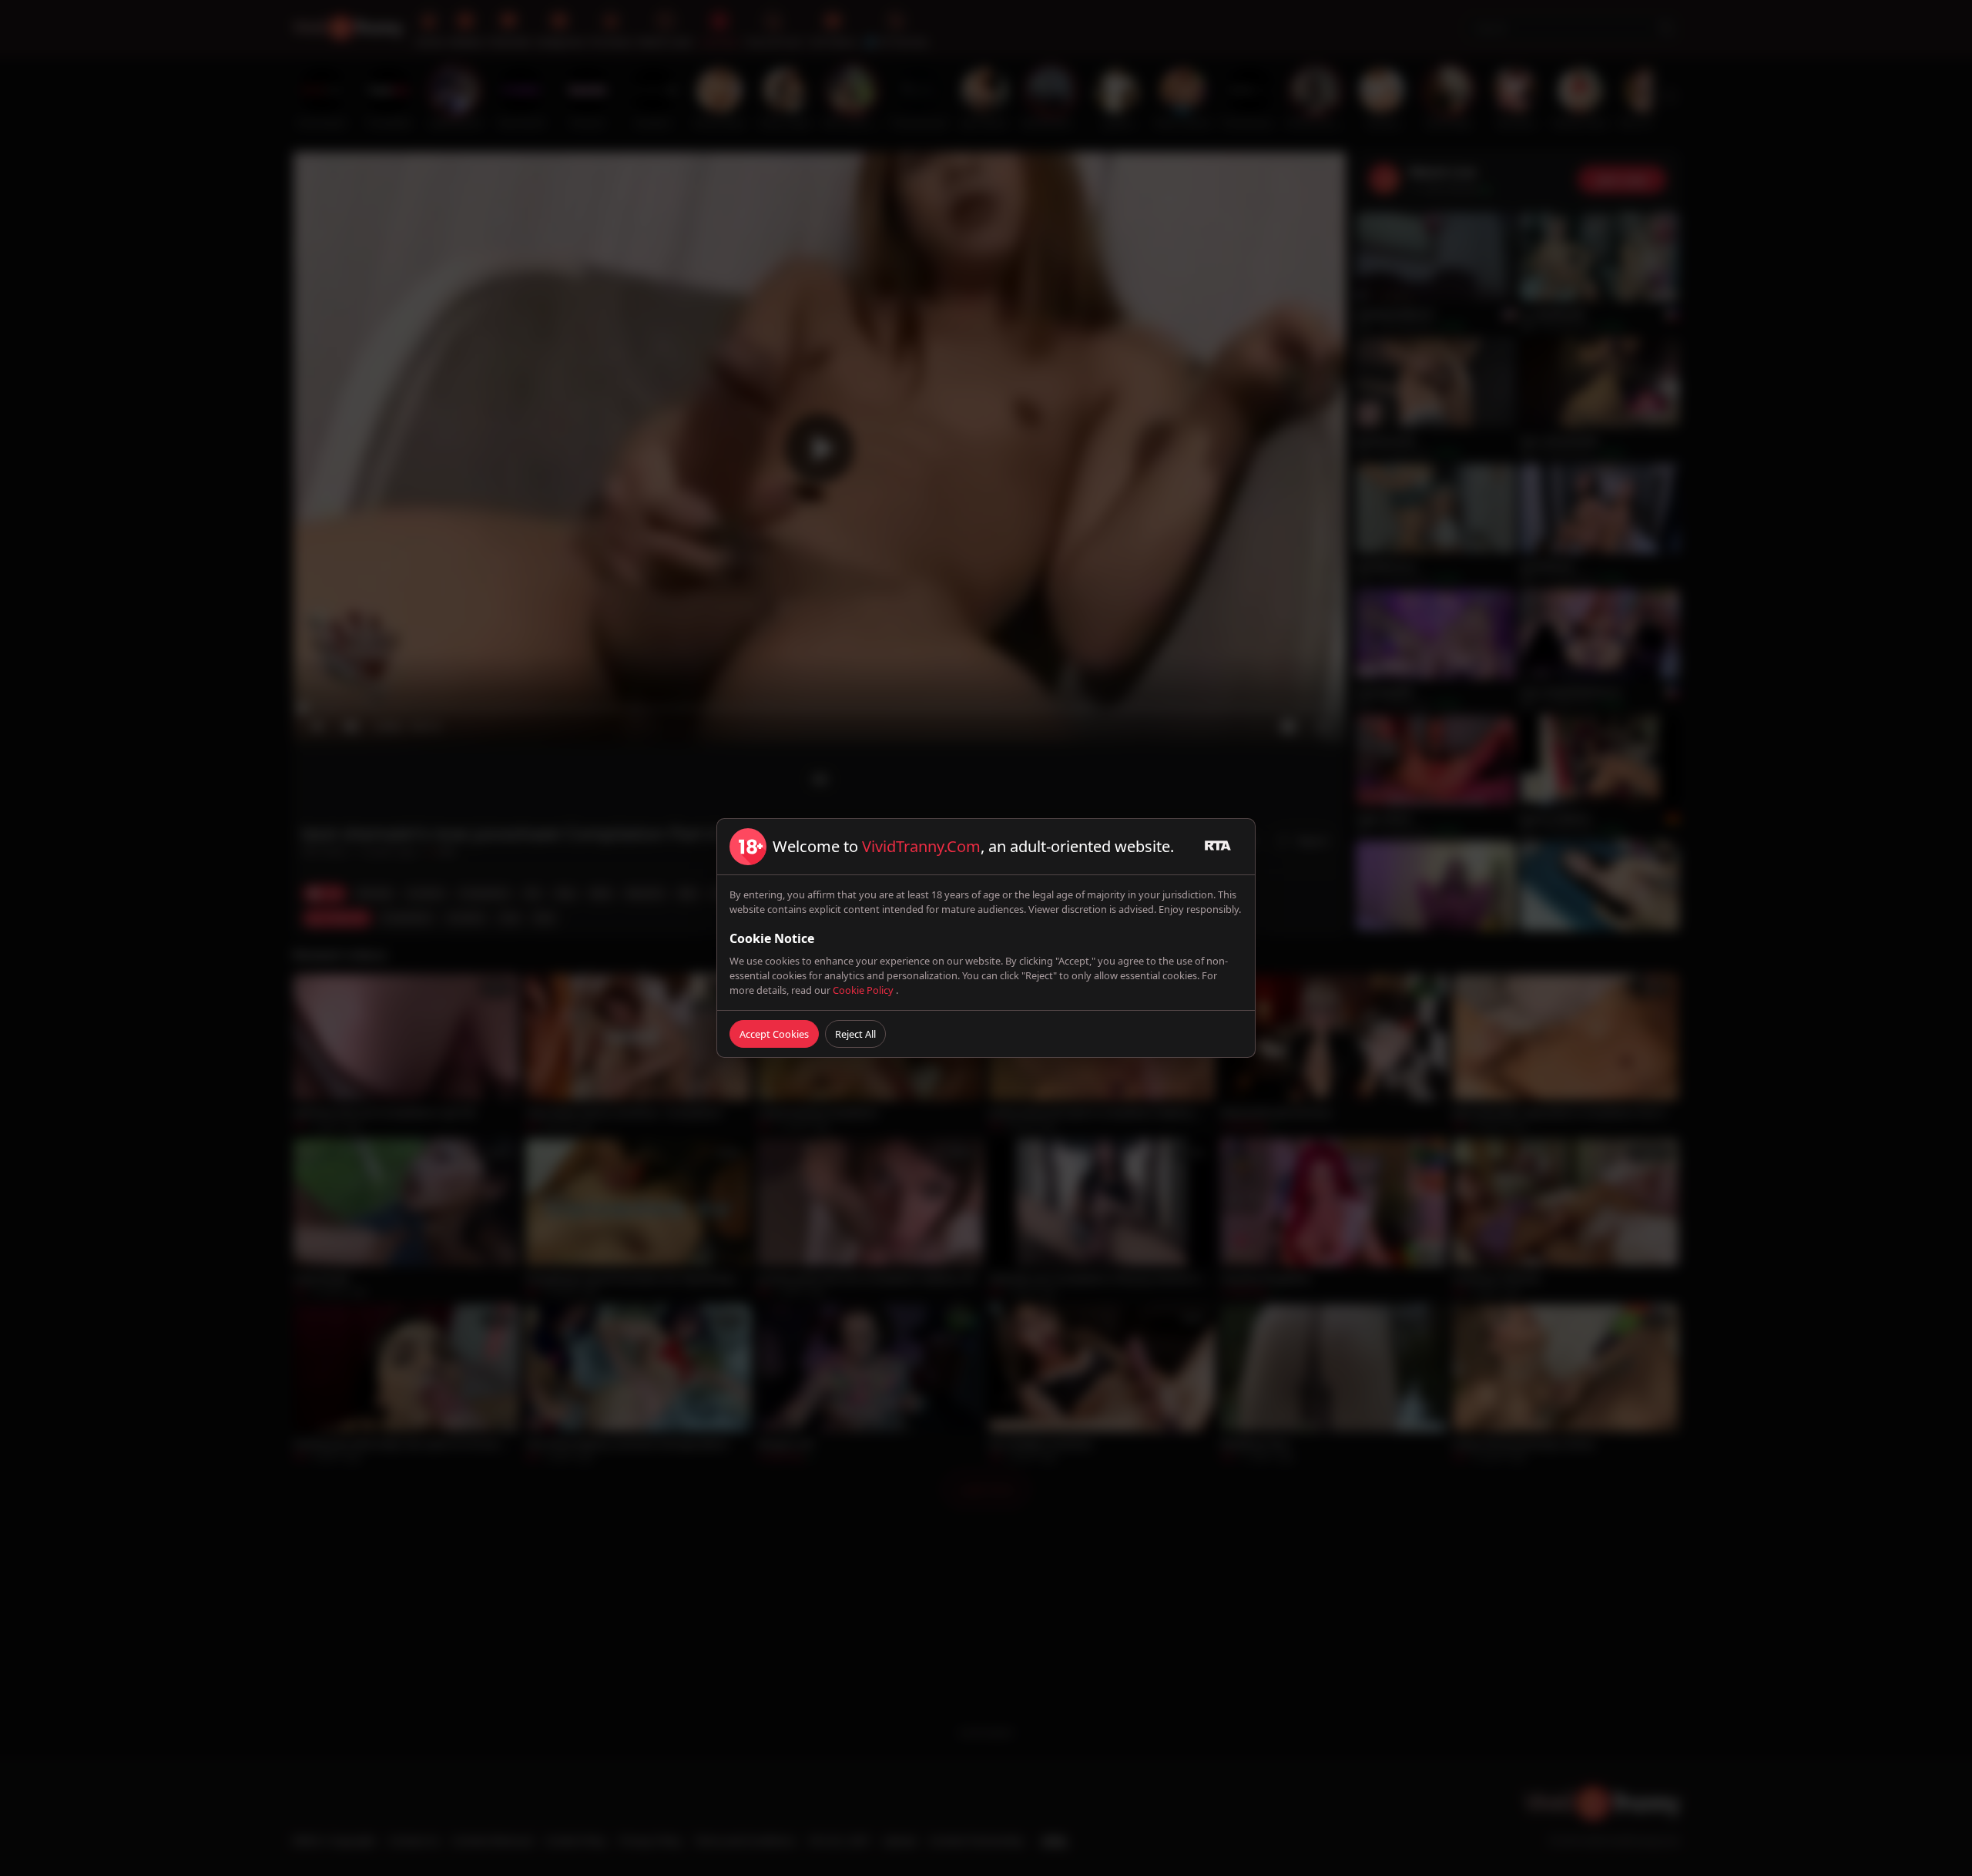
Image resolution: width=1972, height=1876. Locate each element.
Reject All (855, 1034)
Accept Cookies (774, 1034)
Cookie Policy (864, 990)
